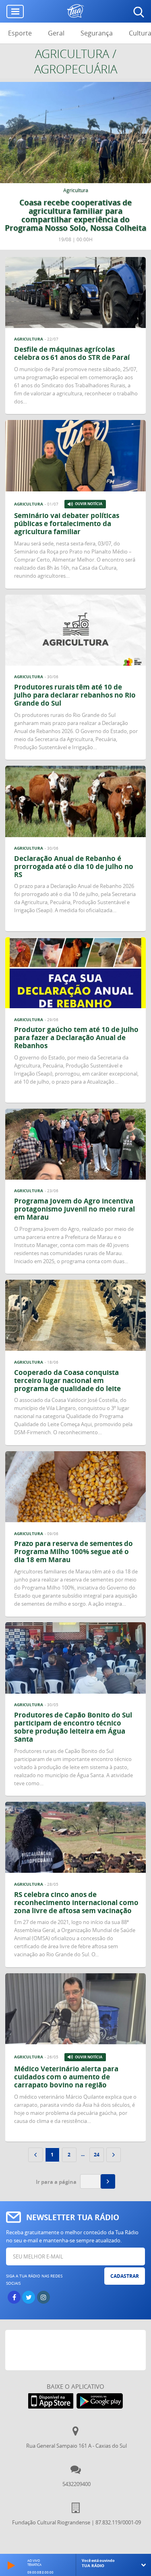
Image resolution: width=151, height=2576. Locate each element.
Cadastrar (125, 2276)
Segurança (97, 33)
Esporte (20, 33)
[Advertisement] (78, 2350)
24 (97, 2155)
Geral (56, 33)
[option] (75, 166)
